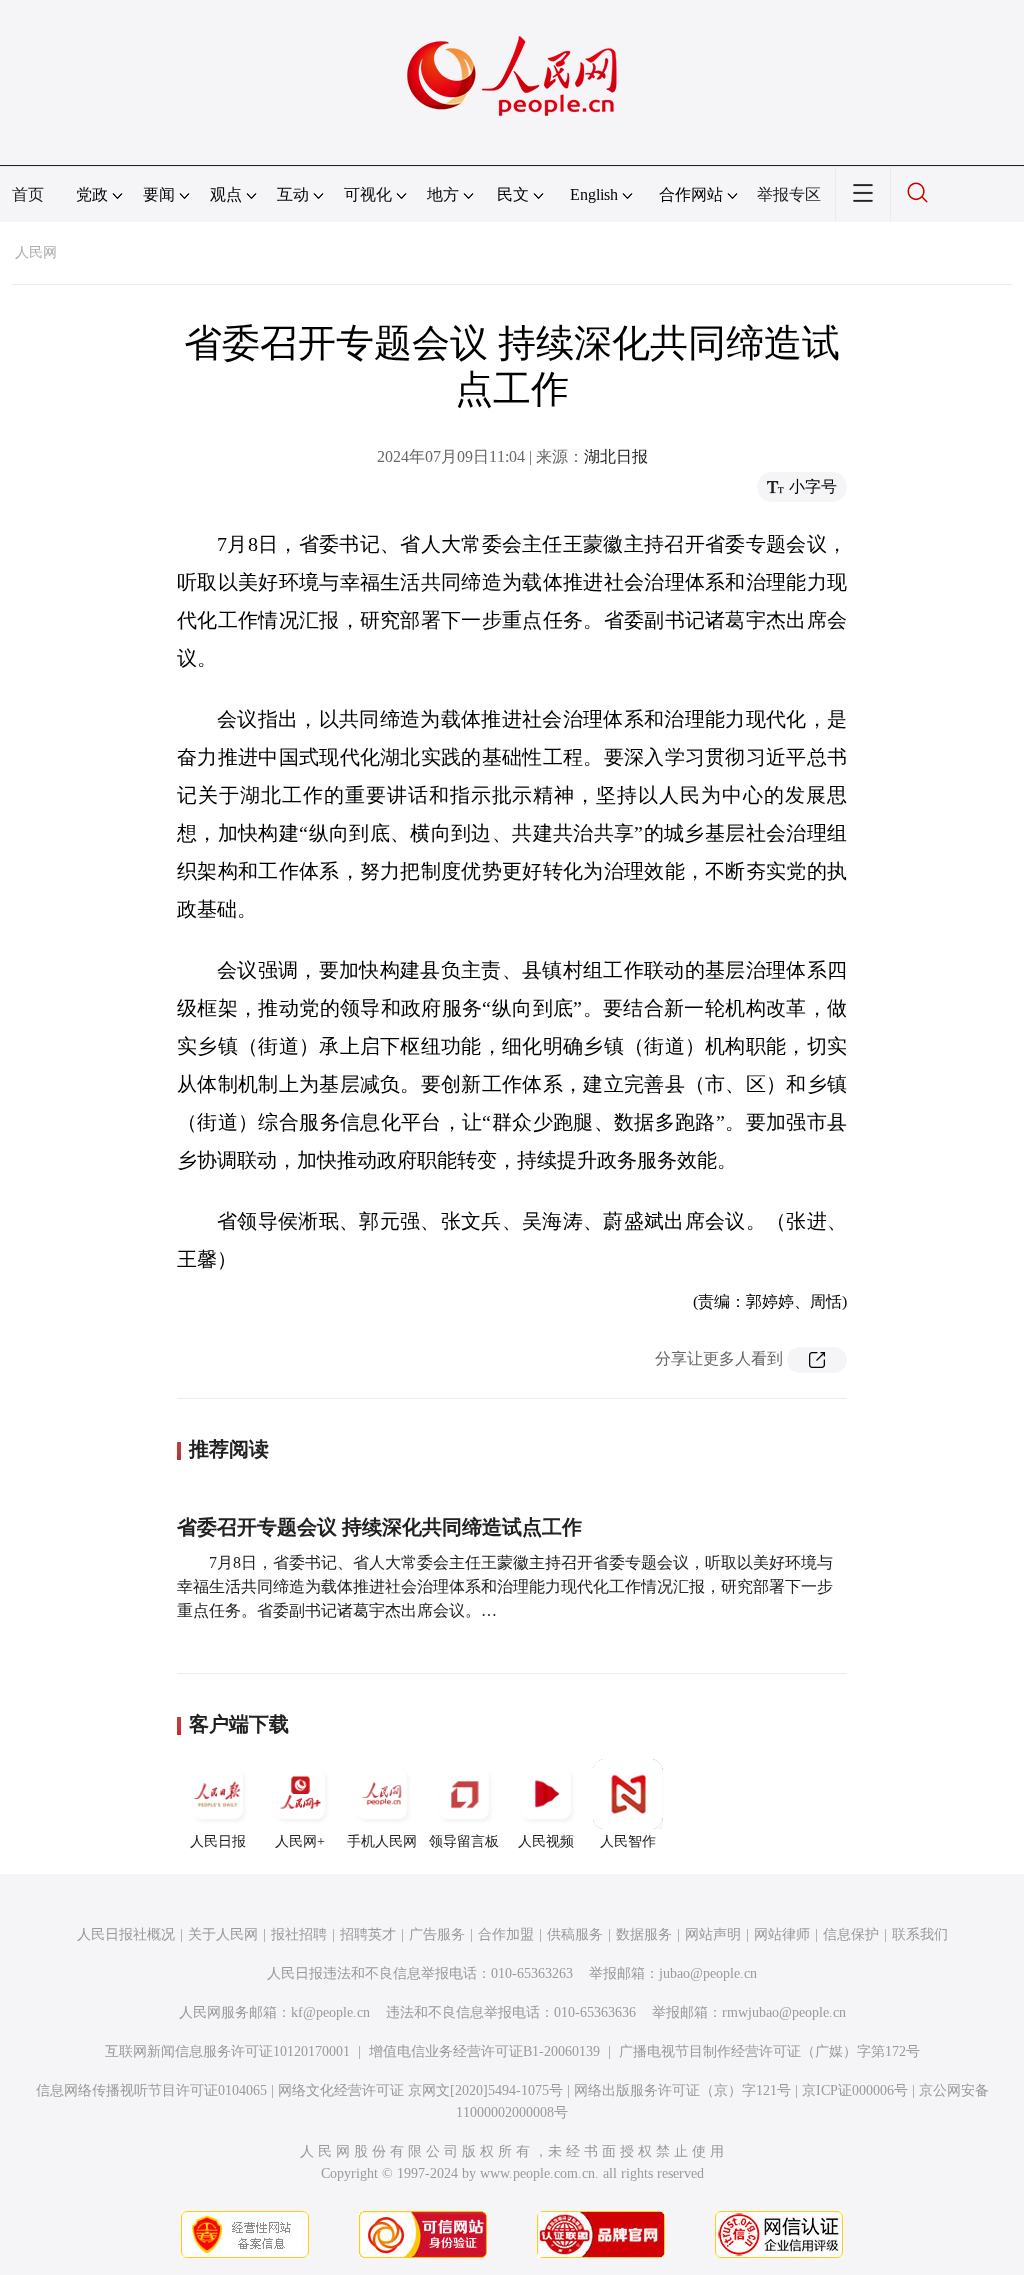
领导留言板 (464, 1841)
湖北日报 (616, 456)
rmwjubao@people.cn (784, 2012)
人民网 (36, 252)
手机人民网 (382, 1841)
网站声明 (713, 1934)
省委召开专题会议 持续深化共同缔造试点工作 (379, 1527)
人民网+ (300, 1841)
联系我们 (920, 1934)
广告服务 (437, 1934)
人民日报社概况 (126, 1934)
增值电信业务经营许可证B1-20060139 (484, 2051)
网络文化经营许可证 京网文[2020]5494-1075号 (420, 2090)
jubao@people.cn (708, 1973)
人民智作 (628, 1841)
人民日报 (218, 1841)
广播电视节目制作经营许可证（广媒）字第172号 (769, 2051)
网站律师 (782, 1934)
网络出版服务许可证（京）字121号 (682, 2090)
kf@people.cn (330, 2012)
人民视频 (546, 1841)
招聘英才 (368, 1934)
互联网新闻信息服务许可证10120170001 (227, 2051)
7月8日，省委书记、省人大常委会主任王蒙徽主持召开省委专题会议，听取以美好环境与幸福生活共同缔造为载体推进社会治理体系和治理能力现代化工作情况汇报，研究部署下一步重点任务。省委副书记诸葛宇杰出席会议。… (505, 1586)
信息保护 (851, 1934)
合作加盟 (506, 1934)
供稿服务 (575, 1934)
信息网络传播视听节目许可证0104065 (151, 2090)
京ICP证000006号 (855, 2090)
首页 (28, 194)
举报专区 (789, 194)
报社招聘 (299, 1934)
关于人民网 (223, 1934)
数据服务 (644, 1934)
